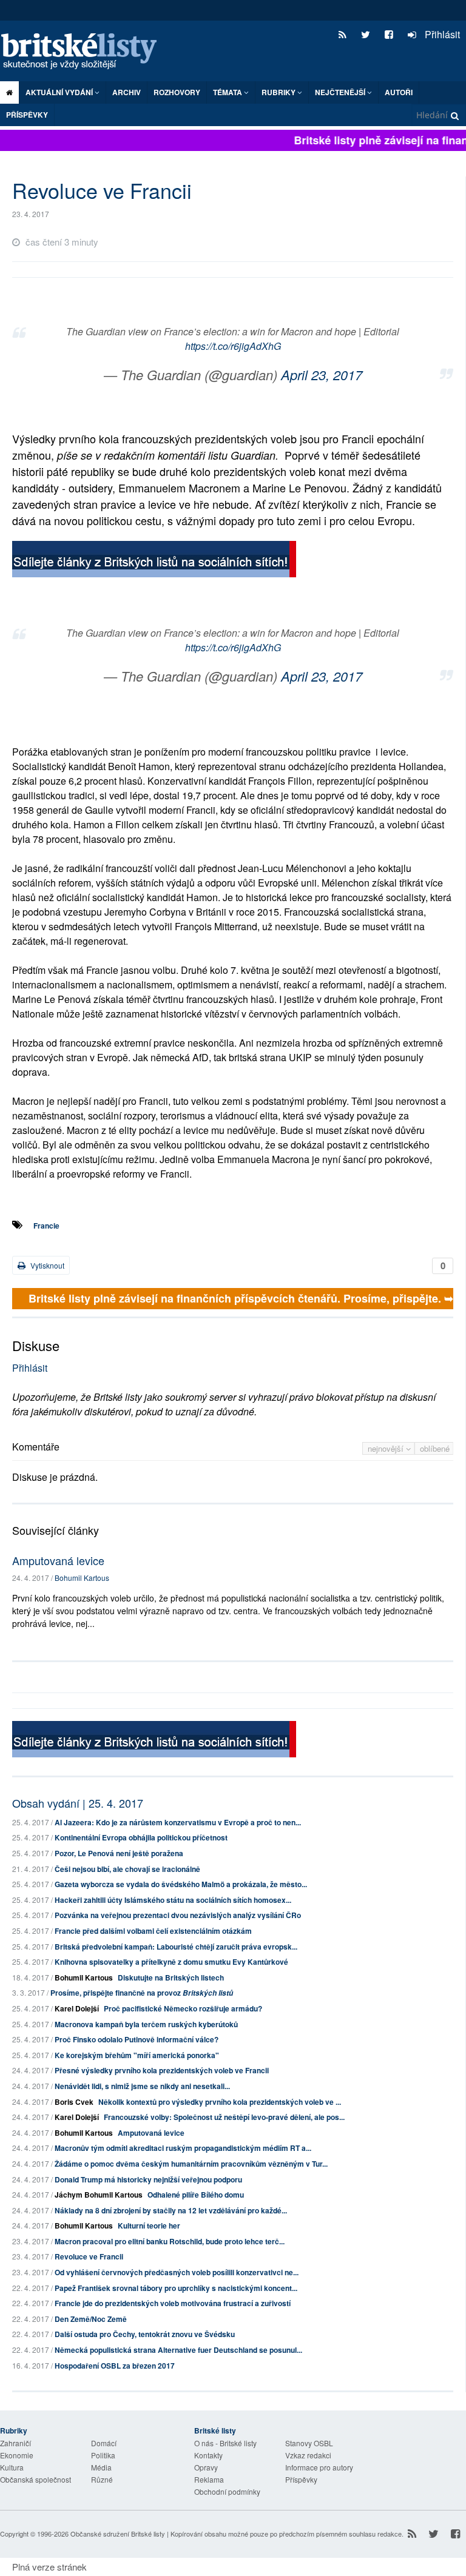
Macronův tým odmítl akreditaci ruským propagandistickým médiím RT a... (183, 2148)
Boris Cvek (74, 2102)
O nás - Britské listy (225, 2443)
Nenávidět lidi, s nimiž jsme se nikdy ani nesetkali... (142, 2086)
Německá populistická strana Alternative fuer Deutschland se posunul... (178, 2350)
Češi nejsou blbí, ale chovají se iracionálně (127, 1869)
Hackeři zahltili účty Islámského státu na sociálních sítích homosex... (173, 1900)
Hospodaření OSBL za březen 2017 (115, 2366)
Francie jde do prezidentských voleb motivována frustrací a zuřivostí (173, 2303)
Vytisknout (46, 1265)
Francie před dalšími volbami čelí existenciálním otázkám (153, 1931)
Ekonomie (17, 2455)
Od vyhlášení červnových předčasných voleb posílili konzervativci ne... (177, 2272)
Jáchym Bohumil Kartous (99, 2195)
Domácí (104, 2443)
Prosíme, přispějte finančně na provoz (142, 1993)
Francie (46, 1226)
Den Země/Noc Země (91, 2319)
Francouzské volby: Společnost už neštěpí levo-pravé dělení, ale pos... (224, 2117)
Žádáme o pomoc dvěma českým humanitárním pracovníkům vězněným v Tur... (191, 2164)
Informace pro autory (319, 2467)
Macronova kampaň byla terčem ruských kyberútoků (146, 2024)
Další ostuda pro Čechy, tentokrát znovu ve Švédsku (145, 2334)
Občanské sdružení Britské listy (118, 2534)
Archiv (127, 92)
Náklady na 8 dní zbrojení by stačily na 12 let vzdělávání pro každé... (171, 2210)
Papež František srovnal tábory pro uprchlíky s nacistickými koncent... (176, 2288)
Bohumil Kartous (82, 1578)
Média (101, 2467)
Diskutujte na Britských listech (171, 1977)
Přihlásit (441, 34)
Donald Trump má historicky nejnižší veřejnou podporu (148, 2179)
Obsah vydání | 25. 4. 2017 (78, 1803)
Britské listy (85, 52)
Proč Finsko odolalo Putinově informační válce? (137, 2039)
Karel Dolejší (77, 2008)
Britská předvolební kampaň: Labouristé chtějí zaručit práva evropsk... (176, 1947)
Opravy (206, 2467)
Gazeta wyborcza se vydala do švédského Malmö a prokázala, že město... (181, 1884)
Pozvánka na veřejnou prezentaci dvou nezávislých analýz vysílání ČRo (178, 1915)
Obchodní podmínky (227, 2491)
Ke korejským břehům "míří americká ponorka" (137, 2055)
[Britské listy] (154, 561)
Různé (102, 2479)
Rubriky (279, 92)
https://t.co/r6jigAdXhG (233, 346)
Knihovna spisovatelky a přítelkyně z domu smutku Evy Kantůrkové (171, 1962)
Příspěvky (27, 115)
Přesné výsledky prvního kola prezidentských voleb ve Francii (162, 2070)
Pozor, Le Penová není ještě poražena (119, 1853)
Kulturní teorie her (149, 2225)
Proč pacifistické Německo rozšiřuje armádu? (183, 2008)
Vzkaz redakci (308, 2455)
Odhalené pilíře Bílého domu (196, 2195)
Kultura (12, 2467)
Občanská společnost (35, 2479)
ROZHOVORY (177, 92)
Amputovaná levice (58, 1560)
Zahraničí (15, 2443)
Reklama (209, 2479)
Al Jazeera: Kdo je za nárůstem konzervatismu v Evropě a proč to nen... (178, 1822)
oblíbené (435, 1448)
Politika (103, 2455)
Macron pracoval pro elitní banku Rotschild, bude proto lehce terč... (170, 2241)
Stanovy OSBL (309, 2443)
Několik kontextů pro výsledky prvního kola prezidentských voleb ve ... (220, 2102)
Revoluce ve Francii (89, 2256)
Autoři (399, 92)
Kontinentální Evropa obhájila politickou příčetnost (141, 1837)
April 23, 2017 (322, 374)
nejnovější (387, 1448)
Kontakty (208, 2455)
